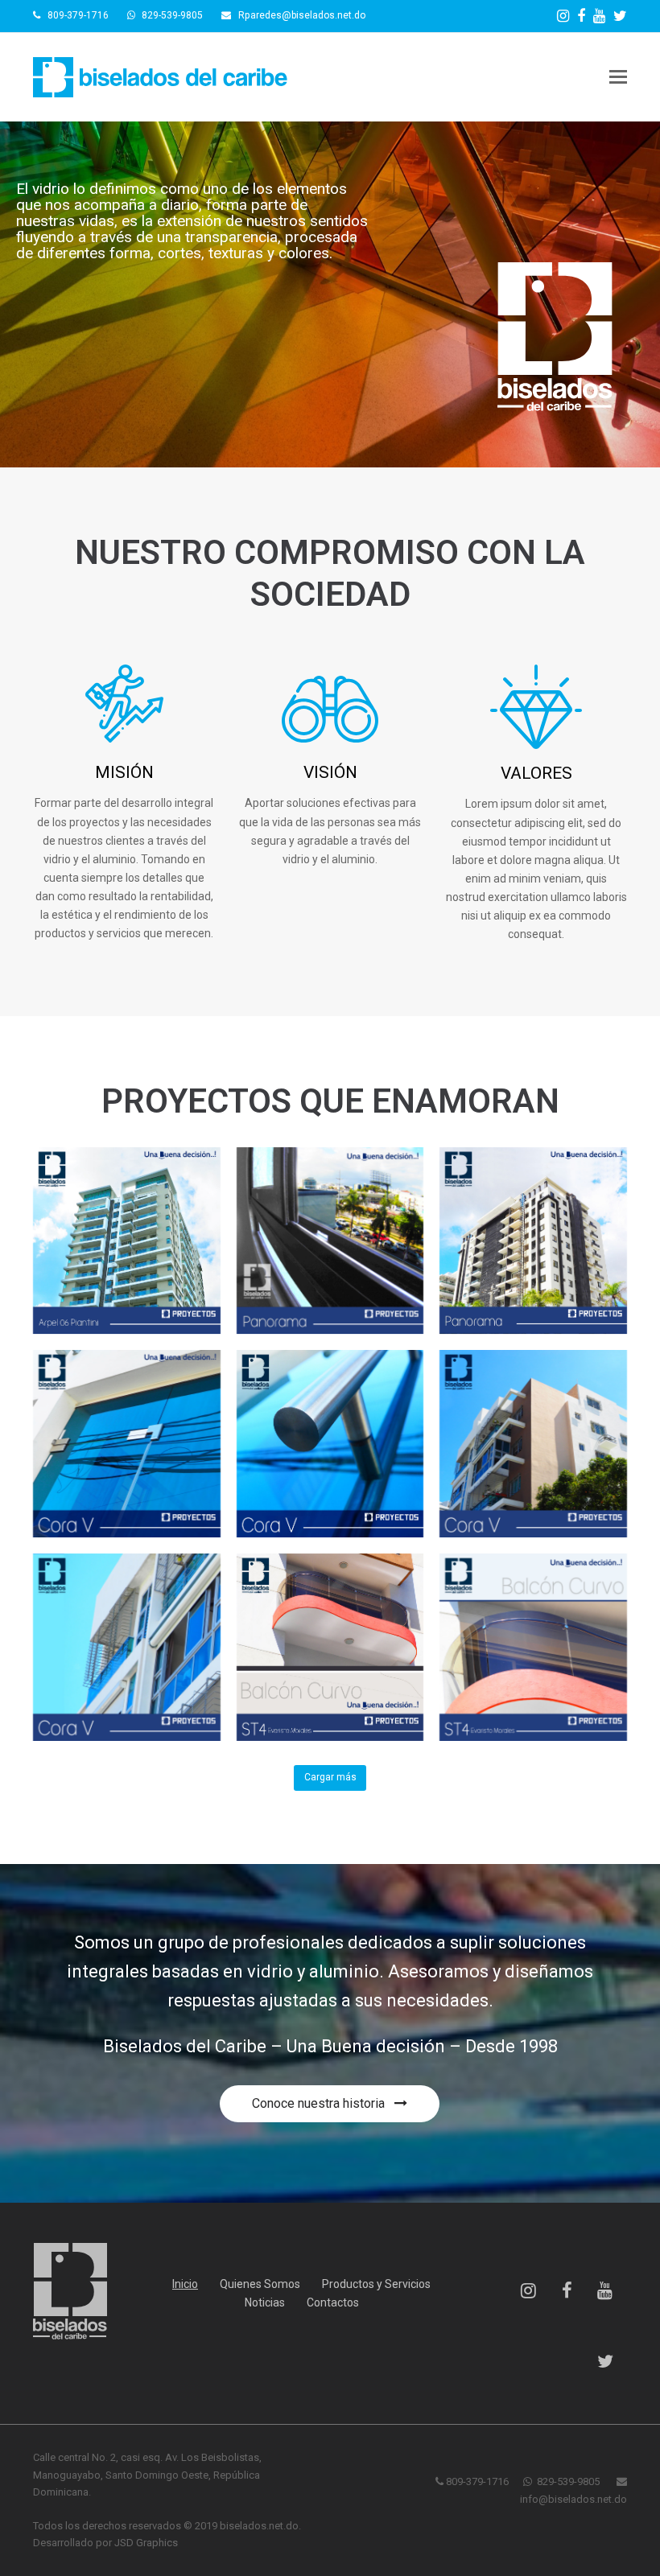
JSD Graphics (146, 2543)
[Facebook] (581, 16)
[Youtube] (599, 16)
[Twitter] (620, 16)
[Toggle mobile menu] (618, 77)
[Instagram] (563, 16)
